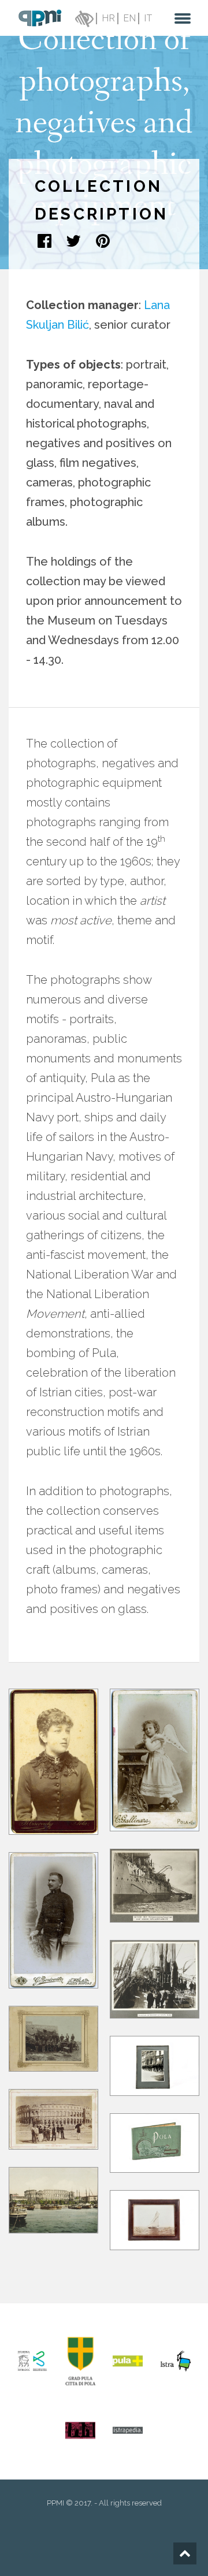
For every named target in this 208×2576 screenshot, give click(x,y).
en (129, 18)
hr (108, 18)
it (148, 18)
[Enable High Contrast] (83, 18)
